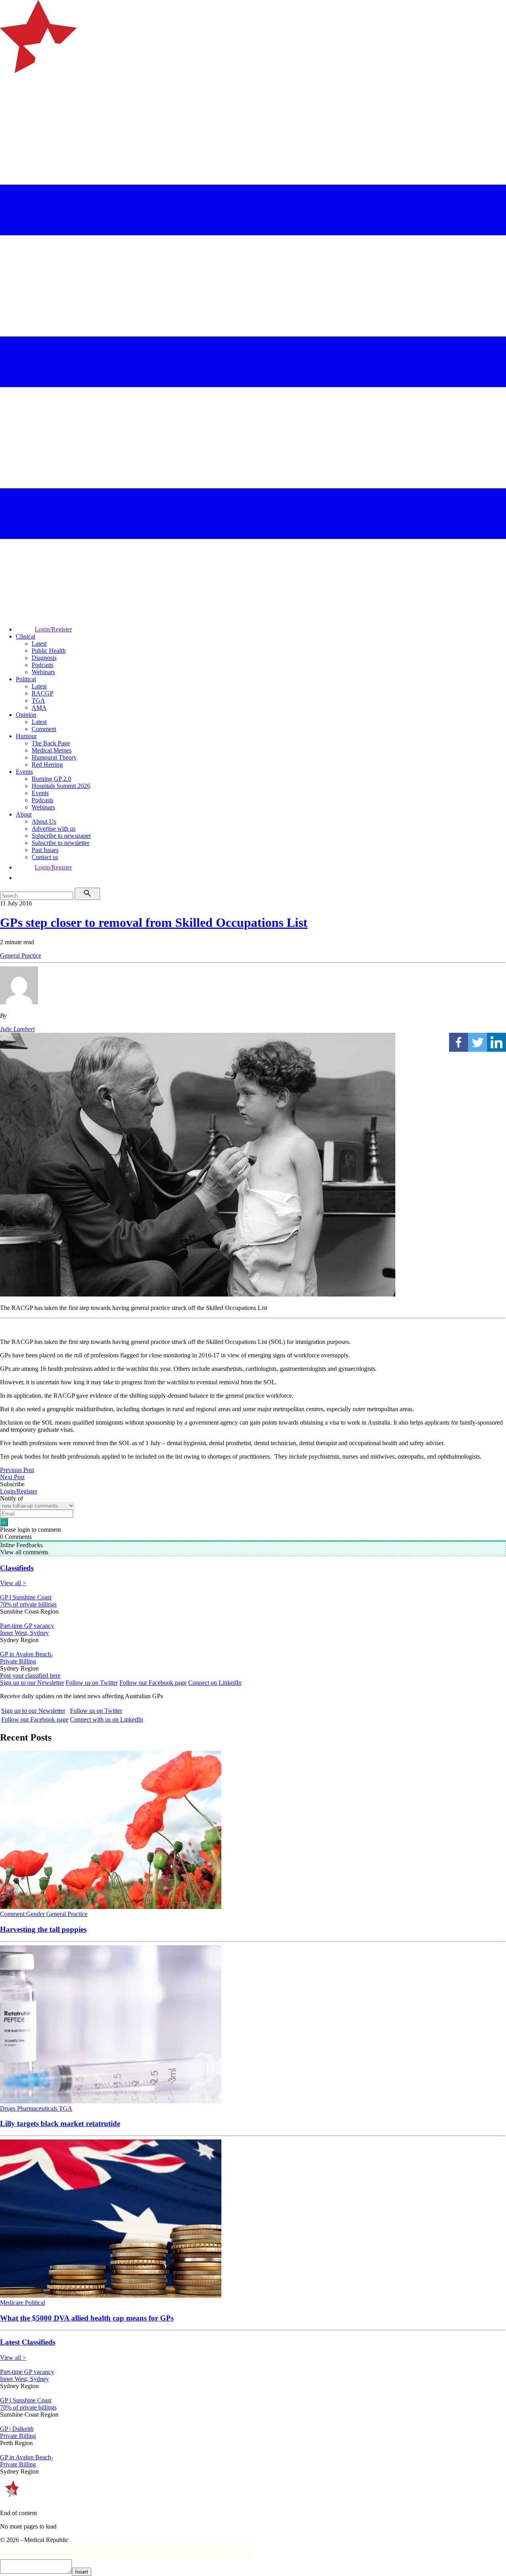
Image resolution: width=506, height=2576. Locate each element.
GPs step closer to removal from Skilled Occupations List (154, 922)
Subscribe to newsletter (60, 843)
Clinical (25, 636)
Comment (44, 729)
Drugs (8, 2108)
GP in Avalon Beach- (26, 1654)
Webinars (43, 672)
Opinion (26, 715)
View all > (13, 1583)
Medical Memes (52, 750)
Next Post (12, 1477)
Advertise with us (54, 829)
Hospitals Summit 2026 (61, 786)
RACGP (42, 693)
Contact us (45, 857)
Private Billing (18, 1661)
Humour (26, 736)
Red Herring (47, 764)
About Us (44, 821)
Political (26, 679)
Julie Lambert (17, 1029)
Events (24, 772)
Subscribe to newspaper (61, 836)
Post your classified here (30, 1675)
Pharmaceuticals (38, 2108)
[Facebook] (459, 1042)
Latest (39, 644)
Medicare (12, 2303)
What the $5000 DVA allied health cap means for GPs (87, 2318)
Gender (36, 1914)
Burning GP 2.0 (51, 779)
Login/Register (53, 629)
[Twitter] (478, 1042)
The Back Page (51, 743)
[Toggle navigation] (9, 105)
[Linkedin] (497, 1042)
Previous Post (17, 1470)
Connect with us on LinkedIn (107, 1719)
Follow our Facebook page (153, 1683)
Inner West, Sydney (25, 1633)
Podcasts (42, 665)
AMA (39, 708)
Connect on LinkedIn (215, 1683)
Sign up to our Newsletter (32, 1683)
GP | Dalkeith (17, 2429)
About (24, 814)
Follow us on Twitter (92, 1683)
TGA (38, 700)
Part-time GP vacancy (27, 1626)
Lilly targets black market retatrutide (60, 2123)
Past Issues (45, 850)
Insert (82, 2572)
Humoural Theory (54, 757)
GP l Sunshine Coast (26, 1597)
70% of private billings (28, 1604)
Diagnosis (44, 658)
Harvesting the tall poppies (43, 1929)
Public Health (49, 651)
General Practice (21, 955)
